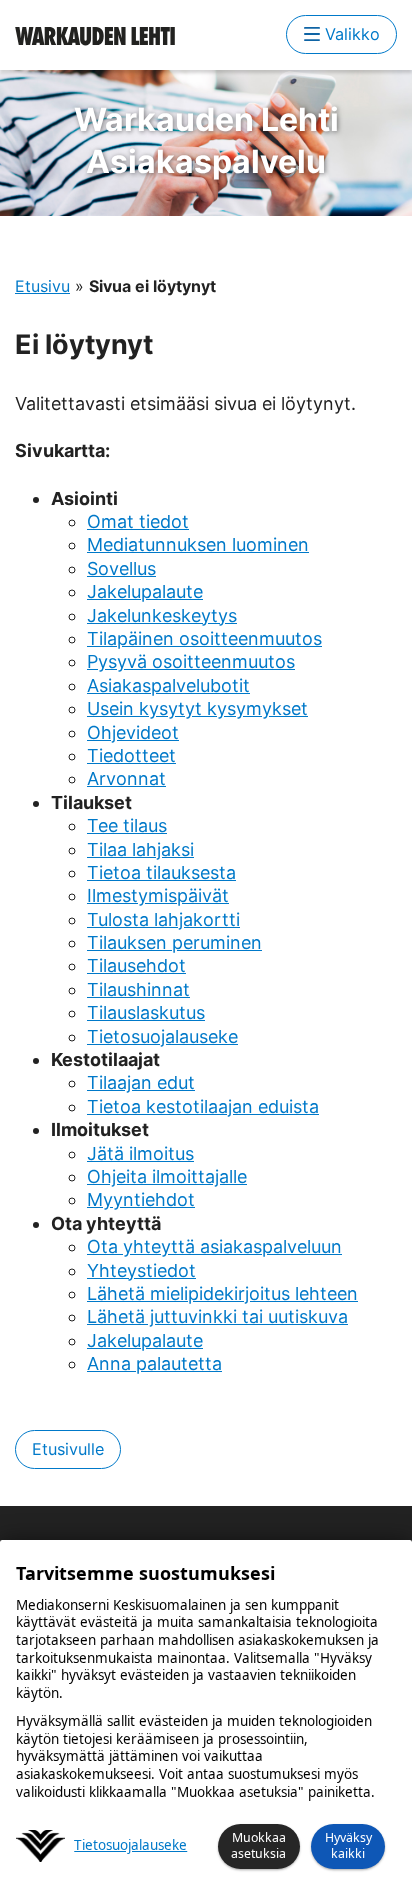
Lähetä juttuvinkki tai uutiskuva (217, 1316)
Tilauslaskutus (146, 1012)
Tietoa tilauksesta (161, 872)
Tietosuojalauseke (162, 1036)
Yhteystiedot (141, 1270)
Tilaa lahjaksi (140, 849)
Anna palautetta (154, 1363)
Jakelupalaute (145, 591)
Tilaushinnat (138, 989)
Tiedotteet (131, 755)
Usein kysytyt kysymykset (197, 708)
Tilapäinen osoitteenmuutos (204, 638)
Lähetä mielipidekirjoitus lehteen (222, 1293)
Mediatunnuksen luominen (198, 544)
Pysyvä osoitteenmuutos (191, 661)
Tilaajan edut (141, 1082)
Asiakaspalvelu (206, 140)
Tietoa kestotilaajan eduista (203, 1106)
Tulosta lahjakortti (163, 919)
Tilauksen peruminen (174, 942)
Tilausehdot (136, 965)
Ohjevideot (133, 732)
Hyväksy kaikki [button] (348, 1845)
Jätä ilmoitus (140, 1153)
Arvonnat (126, 778)
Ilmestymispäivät (158, 895)
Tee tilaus (127, 825)
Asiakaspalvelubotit (168, 685)
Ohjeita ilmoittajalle (167, 1176)
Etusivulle (68, 1449)
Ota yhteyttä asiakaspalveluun (214, 1246)
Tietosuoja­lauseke (130, 1845)
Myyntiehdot (141, 1199)
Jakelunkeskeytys (162, 615)
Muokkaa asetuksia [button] (258, 1845)
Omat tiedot (138, 521)
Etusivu (42, 286)
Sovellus (121, 568)
